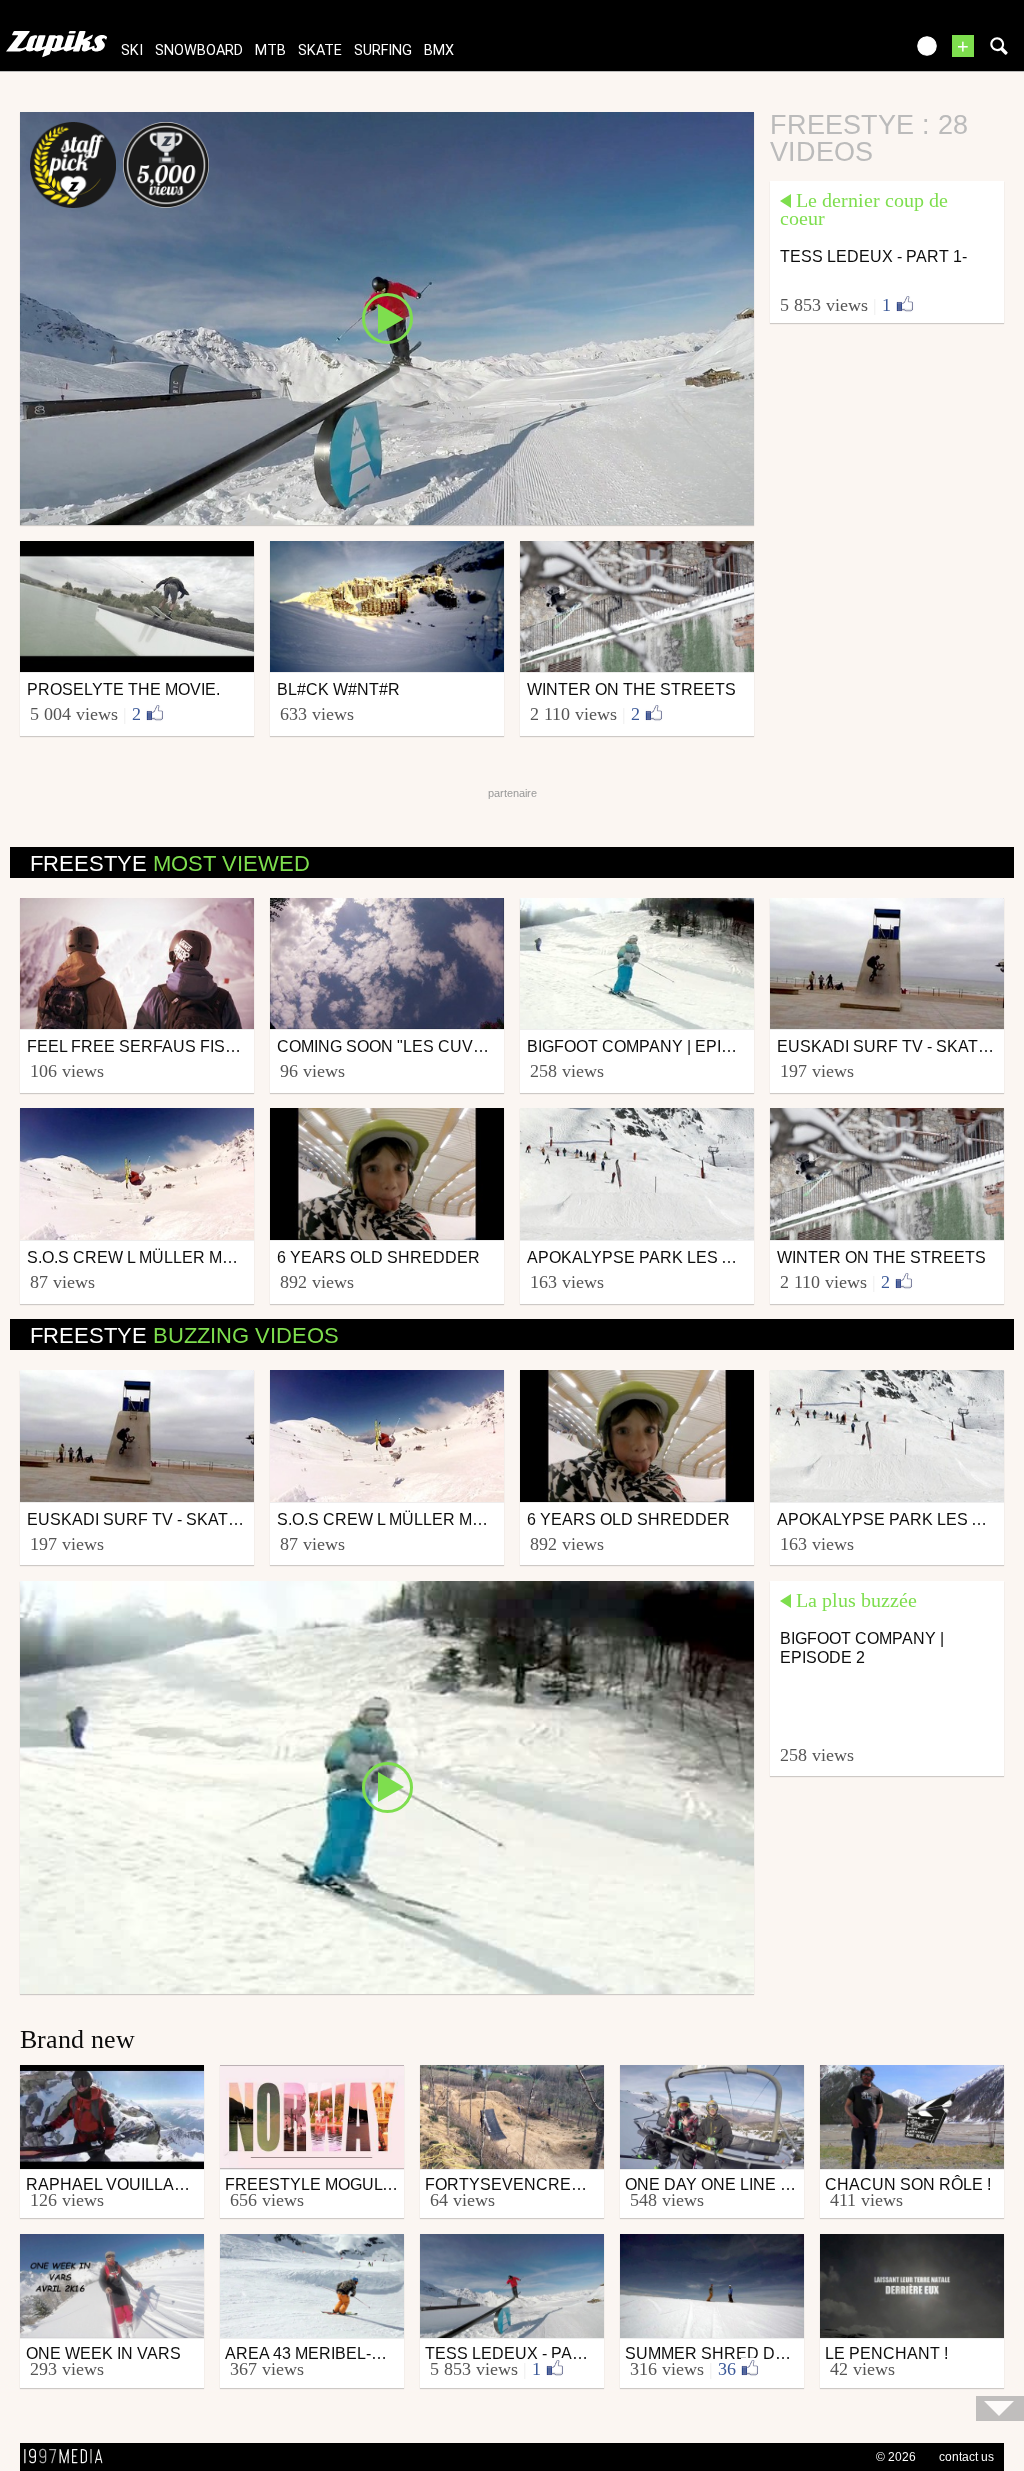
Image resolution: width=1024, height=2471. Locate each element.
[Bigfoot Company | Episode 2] (387, 1786)
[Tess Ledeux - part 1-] (387, 317)
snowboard (199, 50)
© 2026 (896, 2457)
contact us (966, 2457)
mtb (270, 50)
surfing (383, 50)
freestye (170, 863)
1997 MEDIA (69, 2457)
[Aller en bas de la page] (1000, 2408)
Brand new (77, 2039)
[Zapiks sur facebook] (846, 52)
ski (132, 50)
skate (320, 50)
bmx (439, 50)
